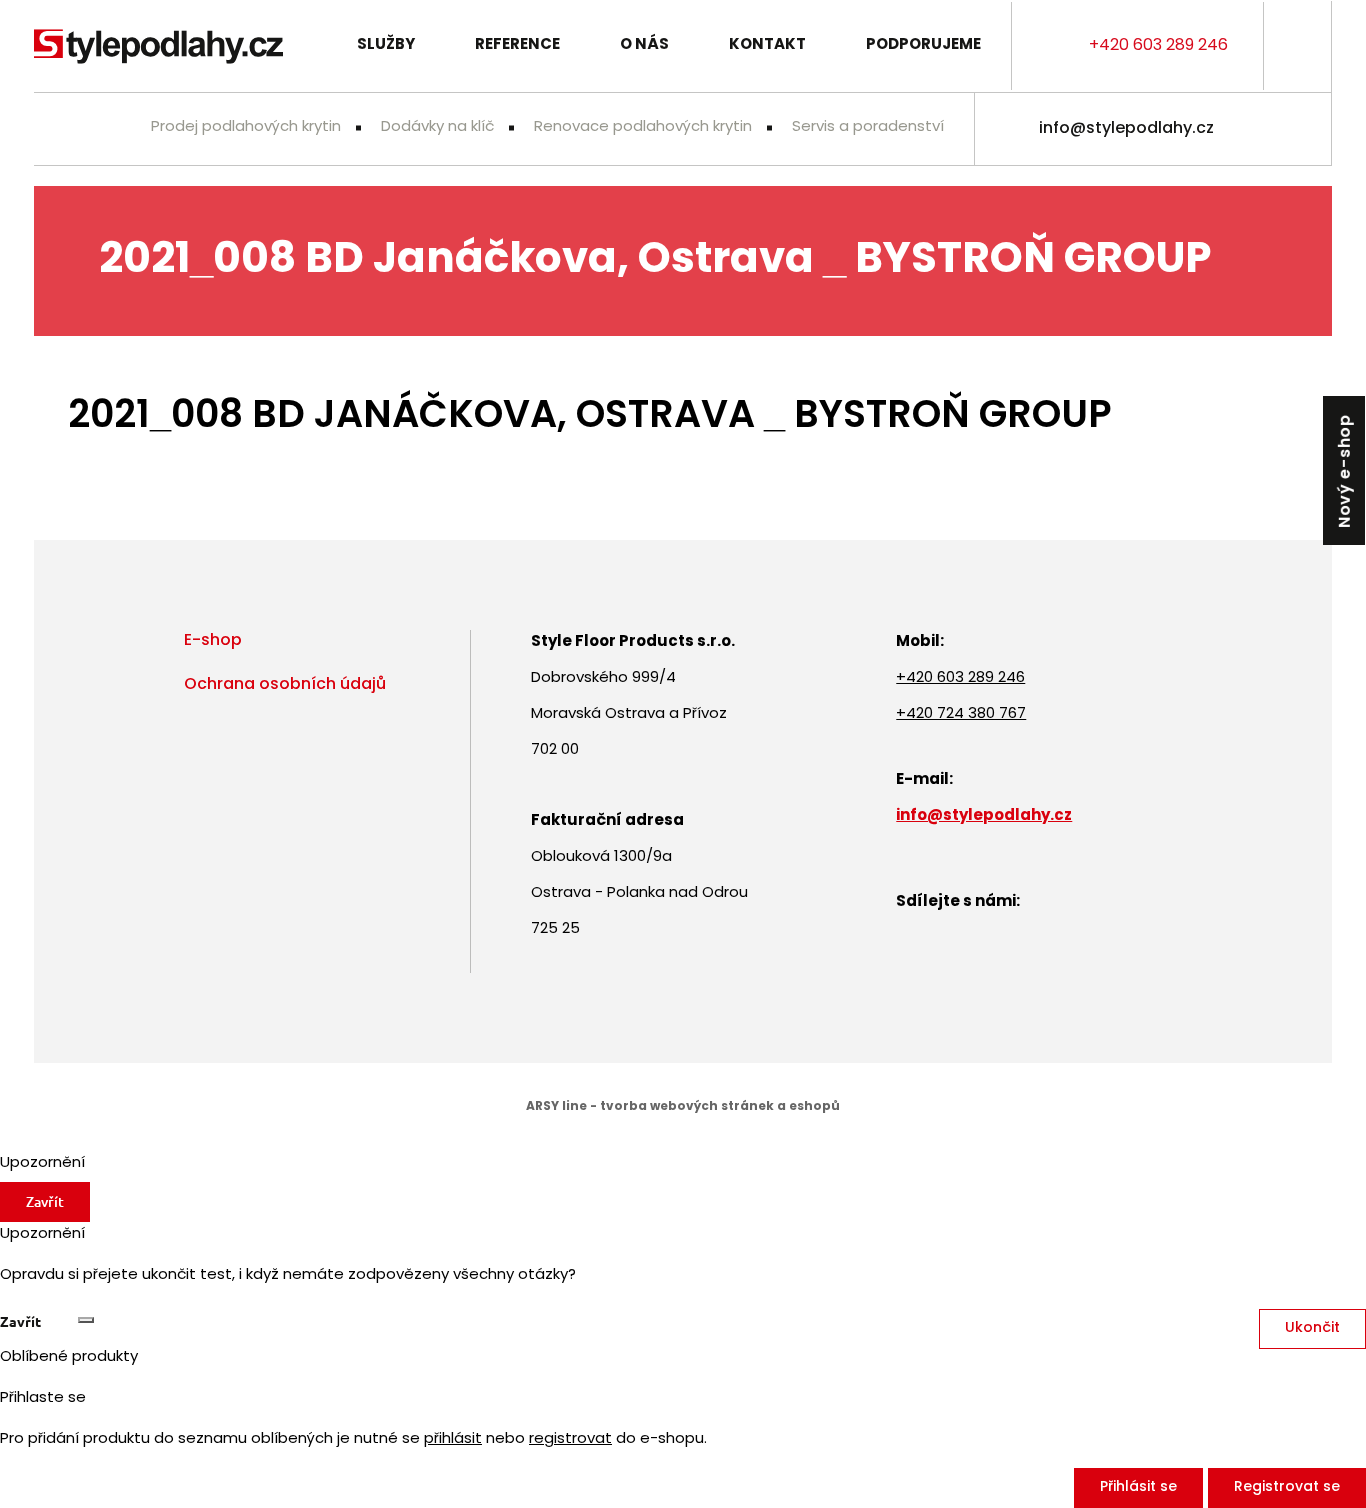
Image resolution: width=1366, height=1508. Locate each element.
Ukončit (1312, 1328)
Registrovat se (1287, 1487)
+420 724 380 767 (961, 714)
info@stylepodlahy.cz (1126, 129)
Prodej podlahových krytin (246, 127)
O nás (644, 45)
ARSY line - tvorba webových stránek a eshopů (683, 1107)
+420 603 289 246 (1158, 46)
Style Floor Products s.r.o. (158, 46)
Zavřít (45, 1201)
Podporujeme (923, 45)
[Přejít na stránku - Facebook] (1254, 129)
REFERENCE (517, 45)
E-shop (213, 641)
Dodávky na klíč (437, 127)
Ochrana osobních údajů (285, 685)
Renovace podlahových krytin (643, 127)
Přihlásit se (1138, 1487)
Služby (386, 45)
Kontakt (767, 45)
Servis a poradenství (868, 127)
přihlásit (453, 1439)
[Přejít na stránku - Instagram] (1298, 129)
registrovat (570, 1439)
